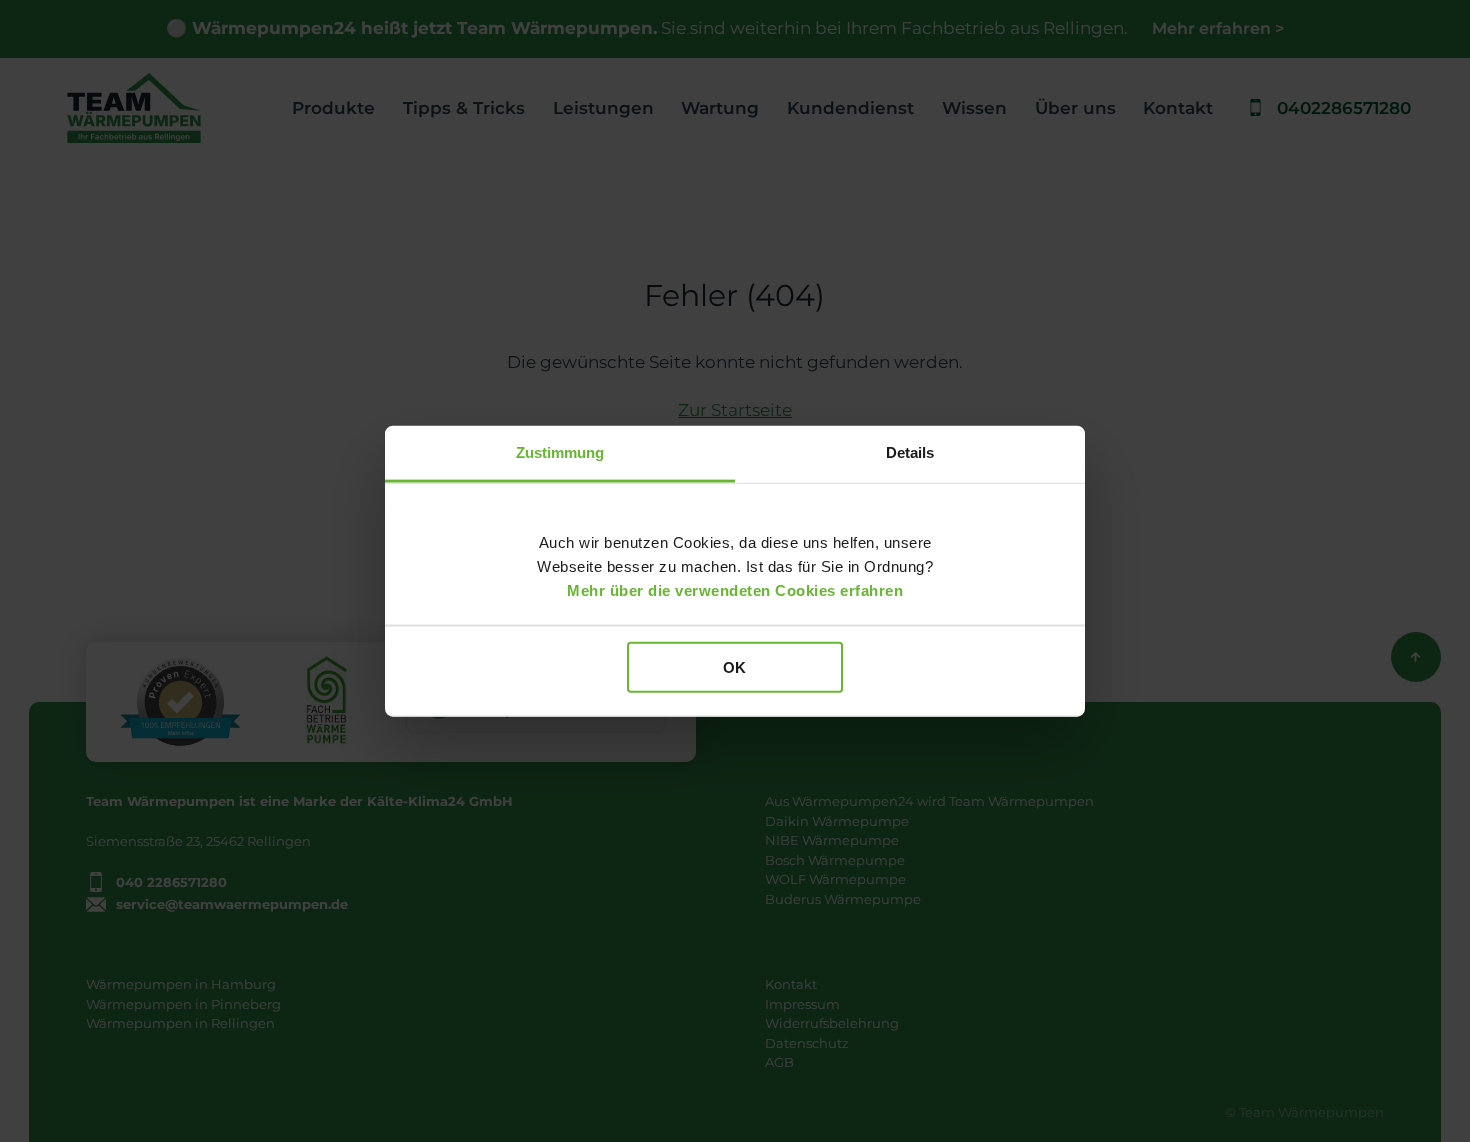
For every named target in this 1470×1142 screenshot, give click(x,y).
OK (734, 667)
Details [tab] (910, 452)
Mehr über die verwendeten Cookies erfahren (735, 589)
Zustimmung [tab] (560, 452)
